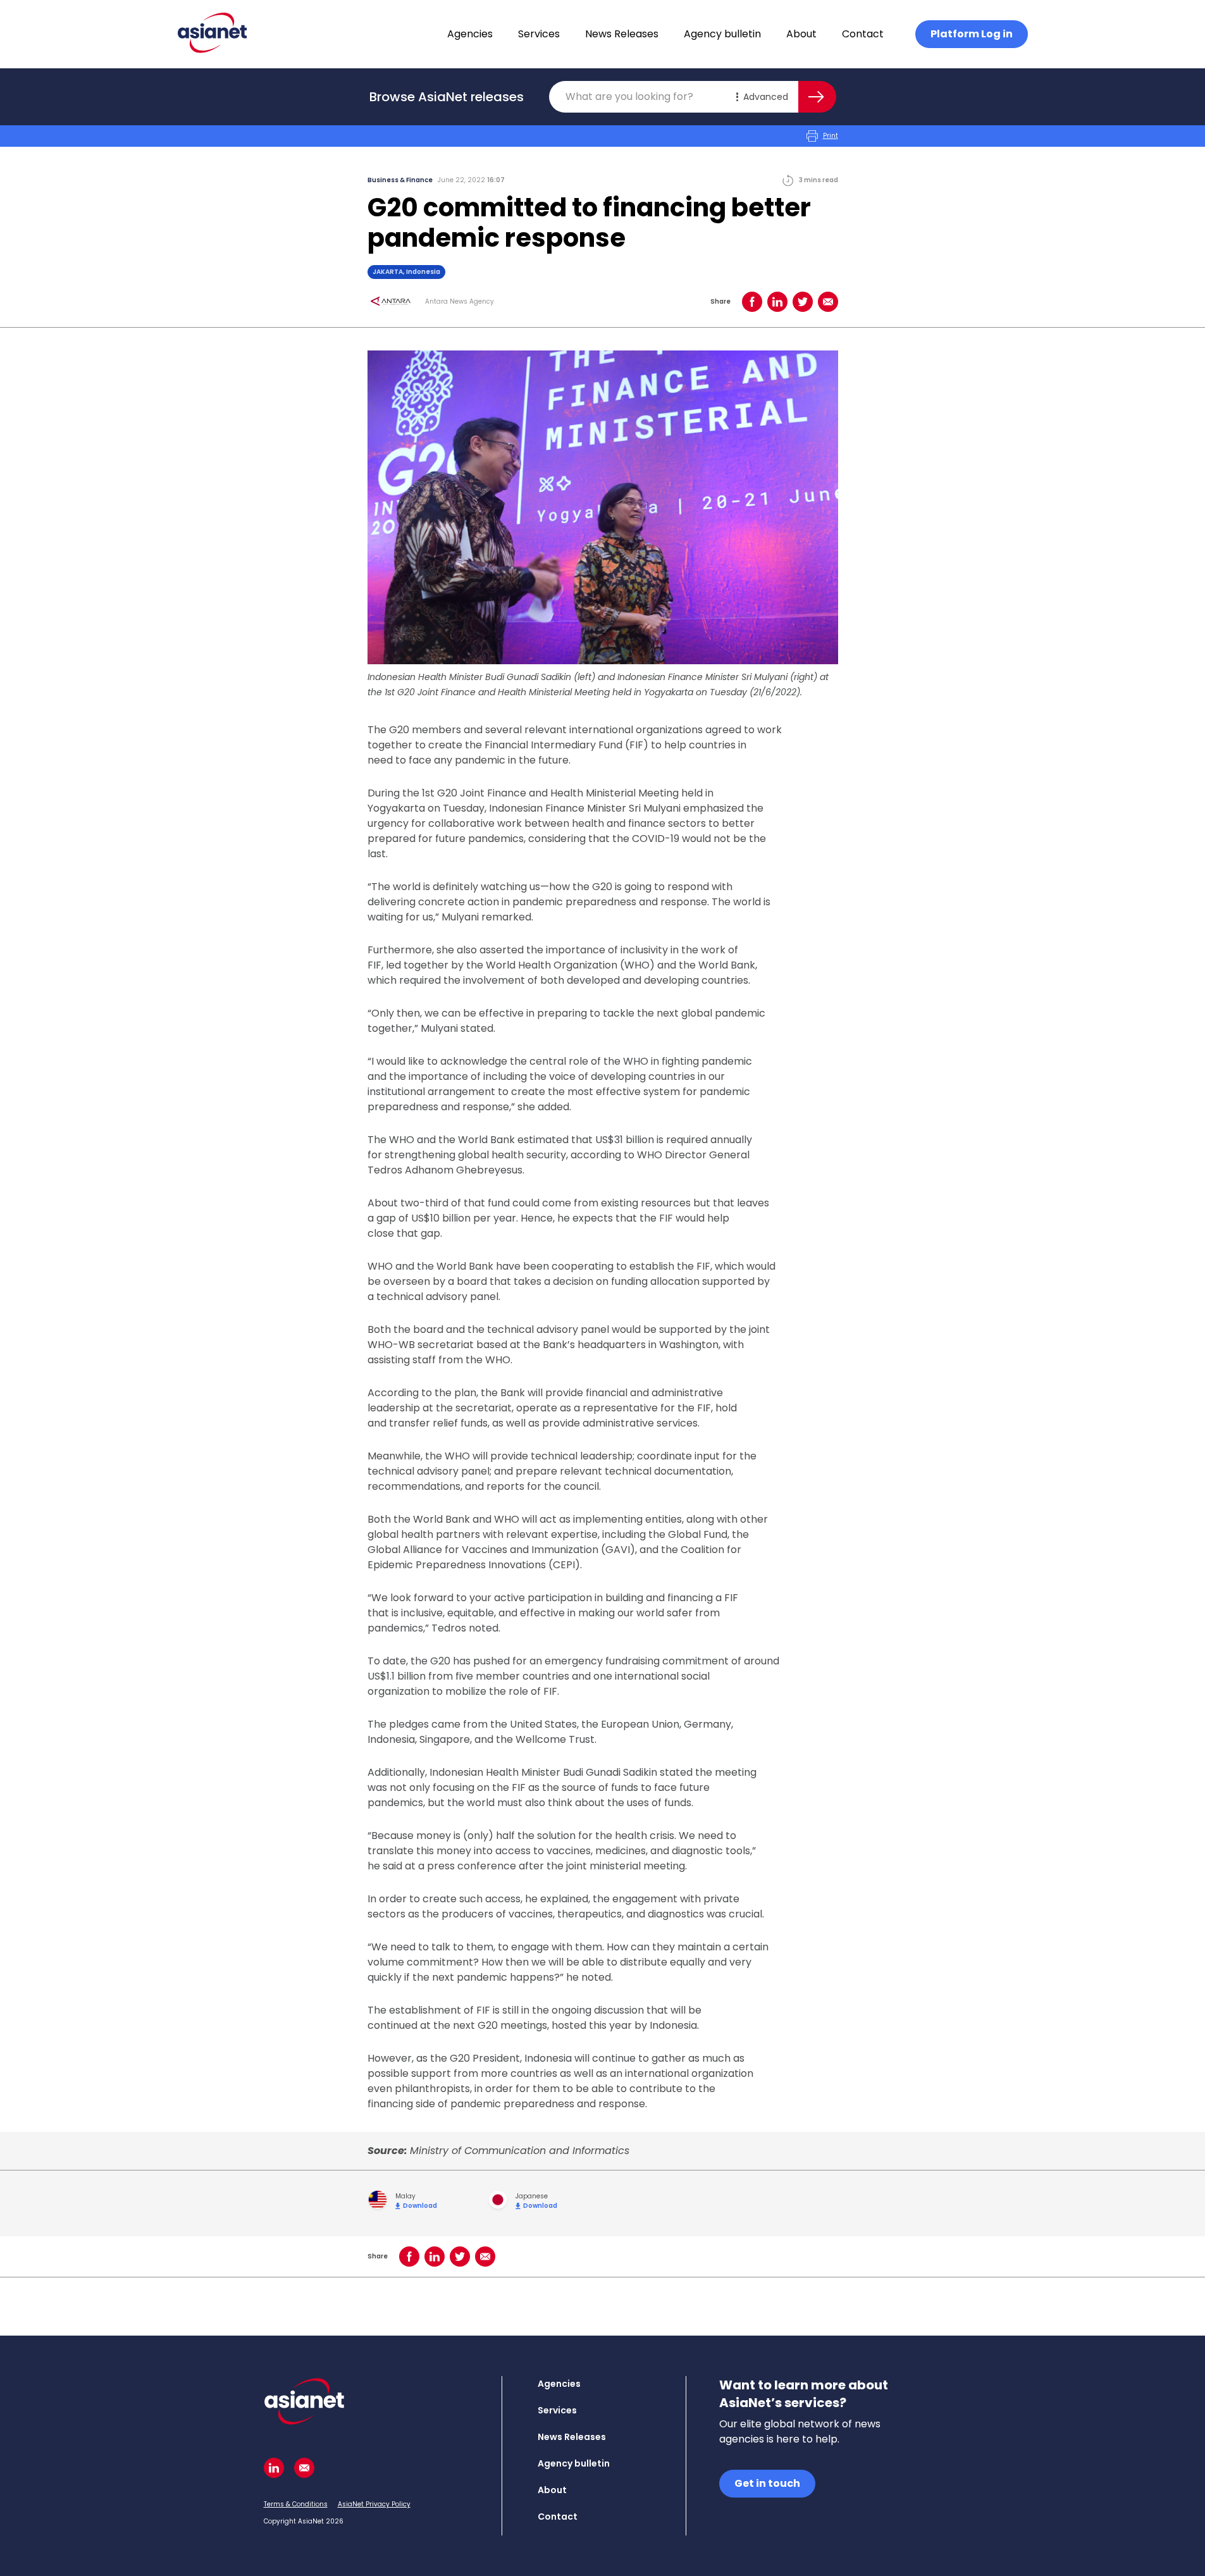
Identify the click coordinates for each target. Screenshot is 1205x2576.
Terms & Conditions (296, 2504)
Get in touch (767, 2483)
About (801, 34)
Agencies (470, 34)
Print (831, 136)
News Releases (622, 34)
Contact (863, 34)
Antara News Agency (460, 302)
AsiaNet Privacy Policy (374, 2504)
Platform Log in (972, 34)
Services (539, 34)
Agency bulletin (722, 34)
